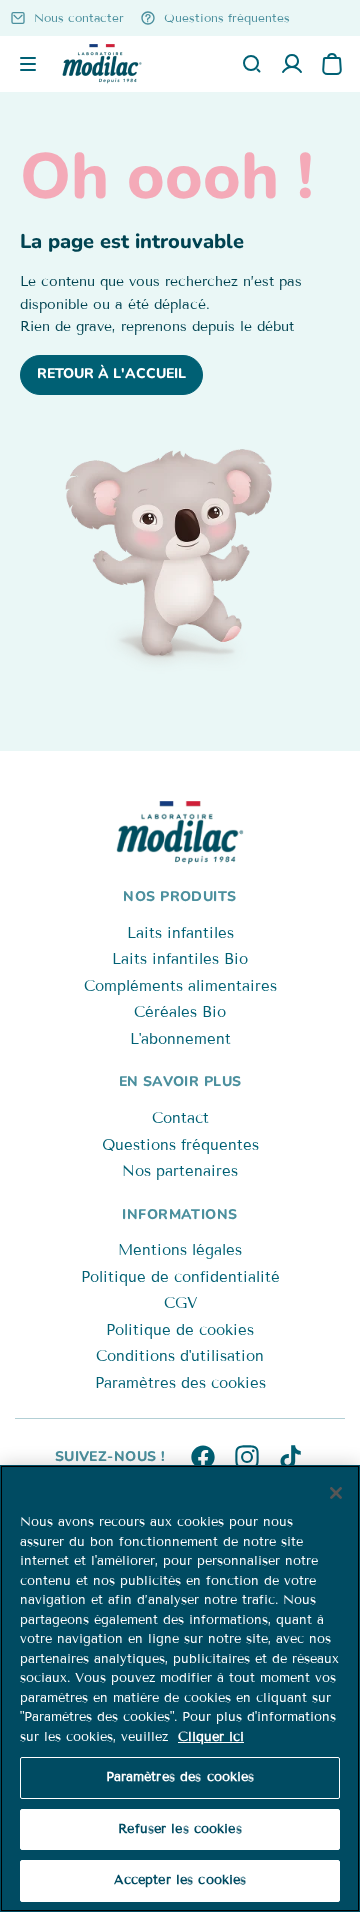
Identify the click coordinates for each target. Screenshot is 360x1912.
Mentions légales (180, 1250)
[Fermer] (336, 1493)
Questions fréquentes (180, 1145)
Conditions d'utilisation (180, 1356)
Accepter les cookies (180, 1880)
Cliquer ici (211, 1737)
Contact (180, 1118)
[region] (180, 1688)
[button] (28, 64)
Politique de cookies (180, 1330)
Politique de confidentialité (180, 1277)
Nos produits (179, 896)
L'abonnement (180, 1039)
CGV (180, 1303)
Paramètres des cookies (180, 1383)
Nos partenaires (180, 1171)
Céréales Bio (180, 1012)
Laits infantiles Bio (180, 959)
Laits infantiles (180, 933)
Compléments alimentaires (180, 986)
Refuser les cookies (179, 1829)
